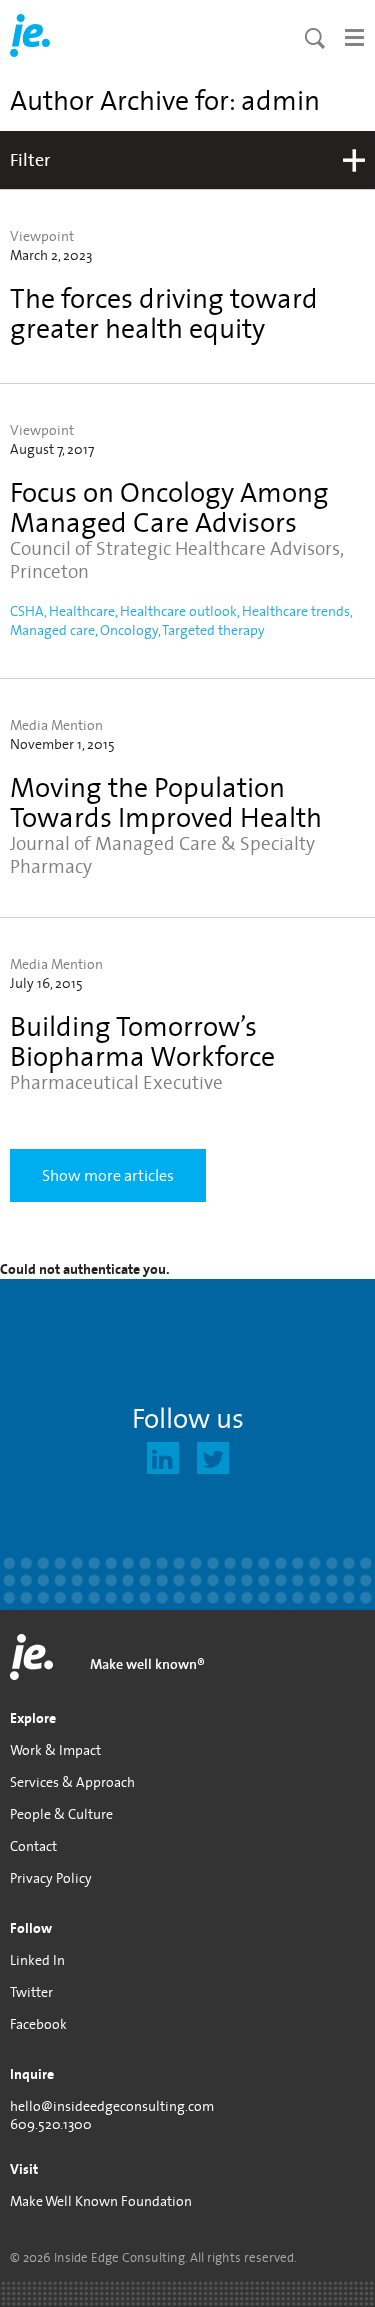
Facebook (38, 2024)
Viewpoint (42, 236)
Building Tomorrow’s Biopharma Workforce (142, 1040)
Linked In (37, 1960)
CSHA (27, 611)
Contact (33, 1846)
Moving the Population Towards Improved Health (166, 801)
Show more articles (108, 1175)
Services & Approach (72, 1782)
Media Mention (56, 725)
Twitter (31, 1992)
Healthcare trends (296, 611)
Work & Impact (55, 1750)
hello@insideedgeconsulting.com (112, 2106)
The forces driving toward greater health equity (164, 312)
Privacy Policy (51, 1878)
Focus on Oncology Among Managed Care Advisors (169, 506)
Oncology (129, 630)
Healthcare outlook (178, 611)
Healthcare (82, 611)
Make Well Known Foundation (101, 2201)
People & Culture (61, 1814)
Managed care (52, 630)
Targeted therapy (213, 630)
